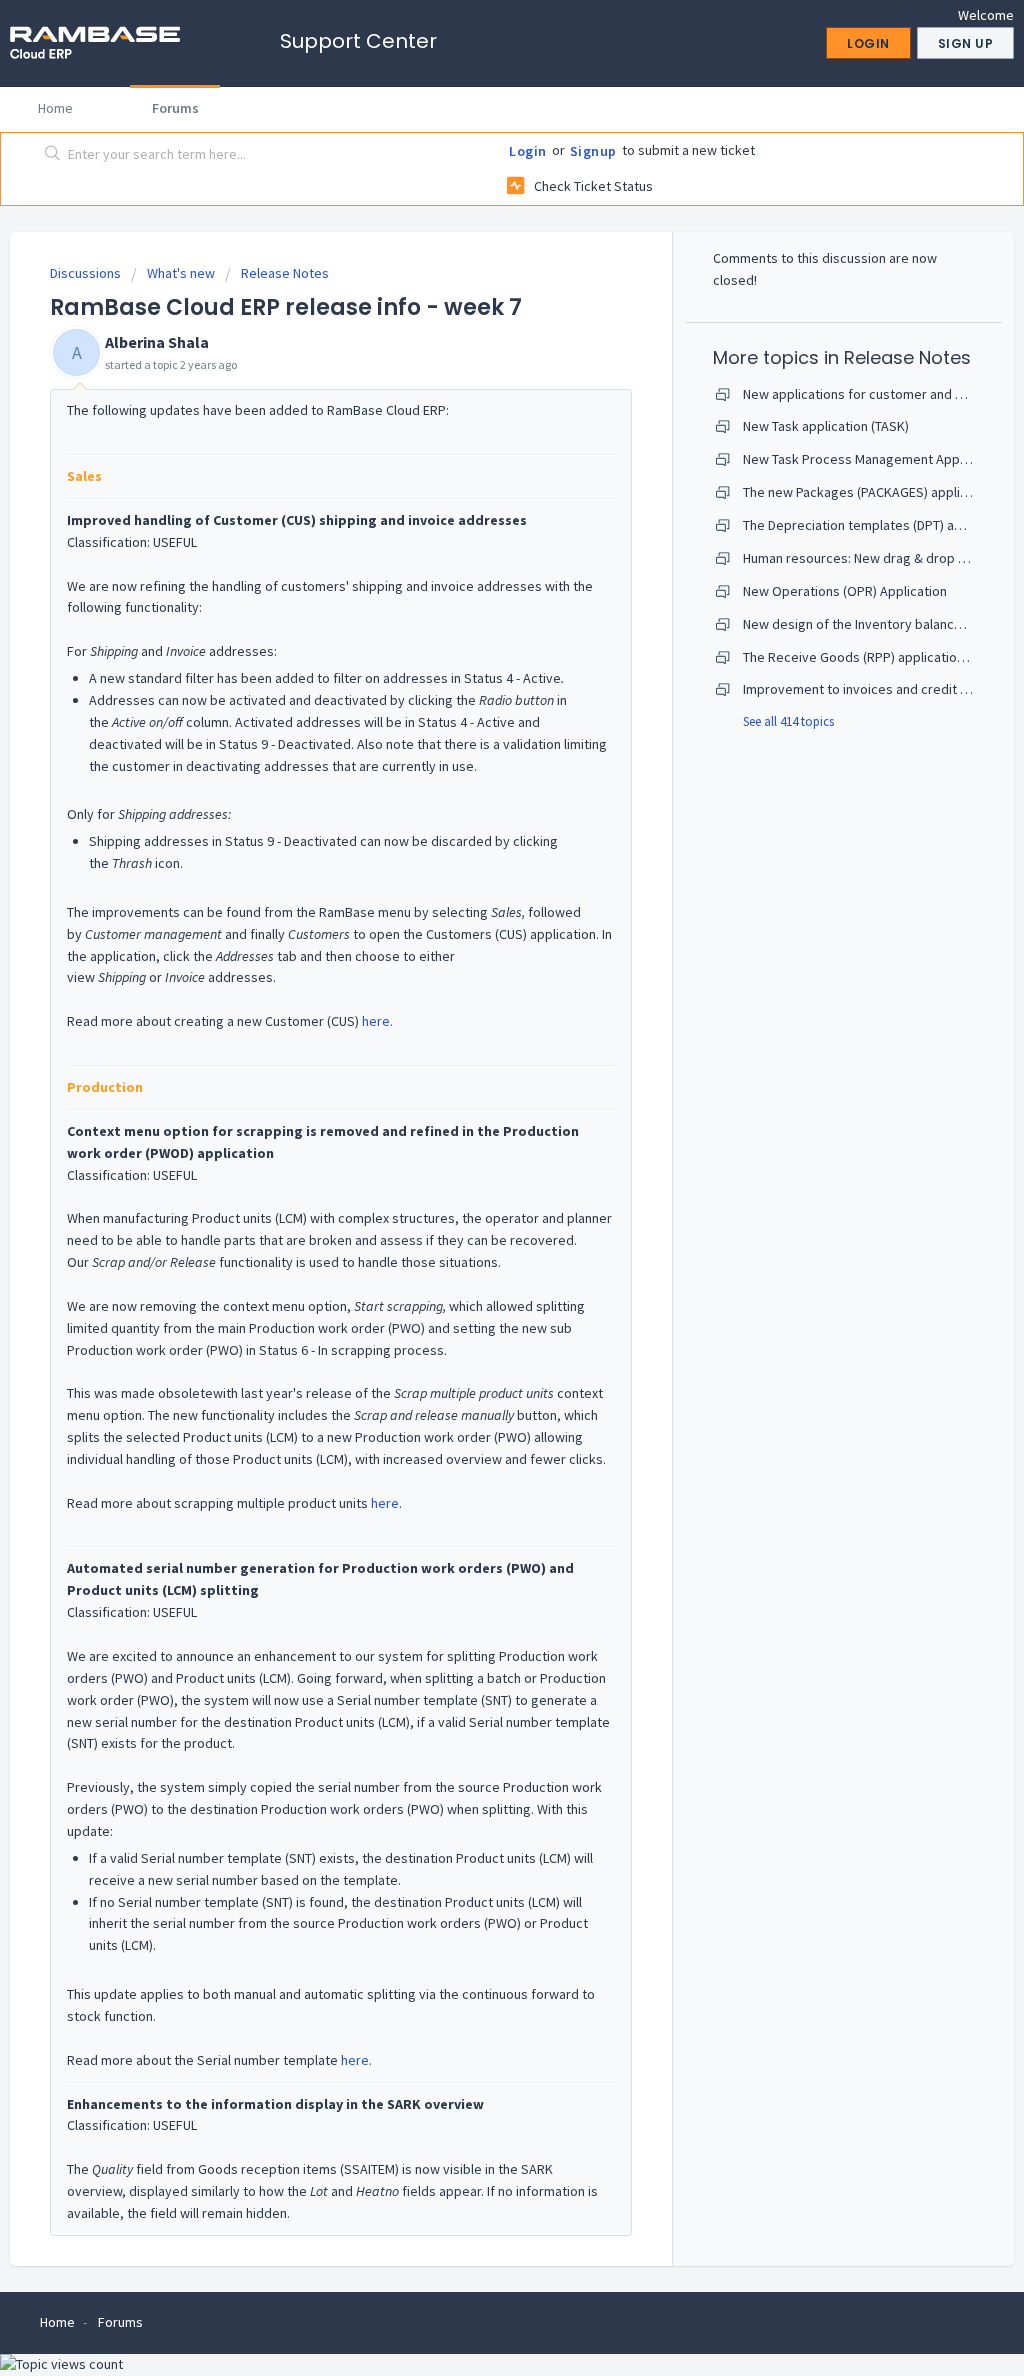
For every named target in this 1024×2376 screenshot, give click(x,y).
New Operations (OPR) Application (845, 591)
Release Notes (285, 273)
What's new (181, 273)
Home (55, 108)
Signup (593, 151)
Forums (175, 108)
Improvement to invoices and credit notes (869, 689)
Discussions (85, 273)
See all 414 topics (788, 721)
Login (528, 151)
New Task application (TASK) (826, 426)
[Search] (53, 155)
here (385, 1503)
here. (377, 1021)
